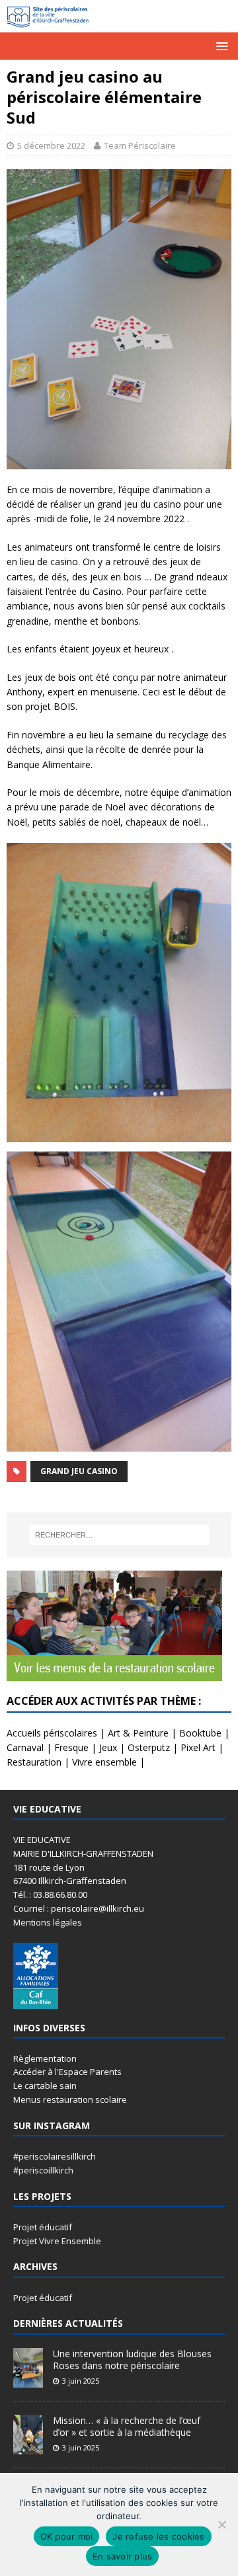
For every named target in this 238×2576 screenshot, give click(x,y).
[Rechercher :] (119, 1535)
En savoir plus (123, 2556)
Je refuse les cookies (158, 2536)
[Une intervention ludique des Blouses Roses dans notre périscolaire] (28, 2380)
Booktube (200, 1733)
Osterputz (149, 1747)
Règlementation (45, 2058)
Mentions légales (48, 1922)
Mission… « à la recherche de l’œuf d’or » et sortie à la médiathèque (127, 2426)
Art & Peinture (138, 1733)
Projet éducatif (43, 2227)
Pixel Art (198, 1747)
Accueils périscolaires (52, 1733)
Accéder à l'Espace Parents (67, 2072)
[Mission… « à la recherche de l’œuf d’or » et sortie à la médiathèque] (28, 2447)
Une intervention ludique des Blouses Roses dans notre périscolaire (132, 2360)
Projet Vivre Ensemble (57, 2241)
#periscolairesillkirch (55, 2156)
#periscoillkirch (43, 2170)
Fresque (71, 1747)
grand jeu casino (79, 1471)
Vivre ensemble (104, 1762)
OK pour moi (67, 2536)
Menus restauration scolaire (70, 2099)
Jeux (108, 1747)
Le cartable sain (45, 2086)
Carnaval (25, 1747)
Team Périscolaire (140, 145)
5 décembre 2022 (51, 145)
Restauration (34, 1762)
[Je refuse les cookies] (221, 2524)
